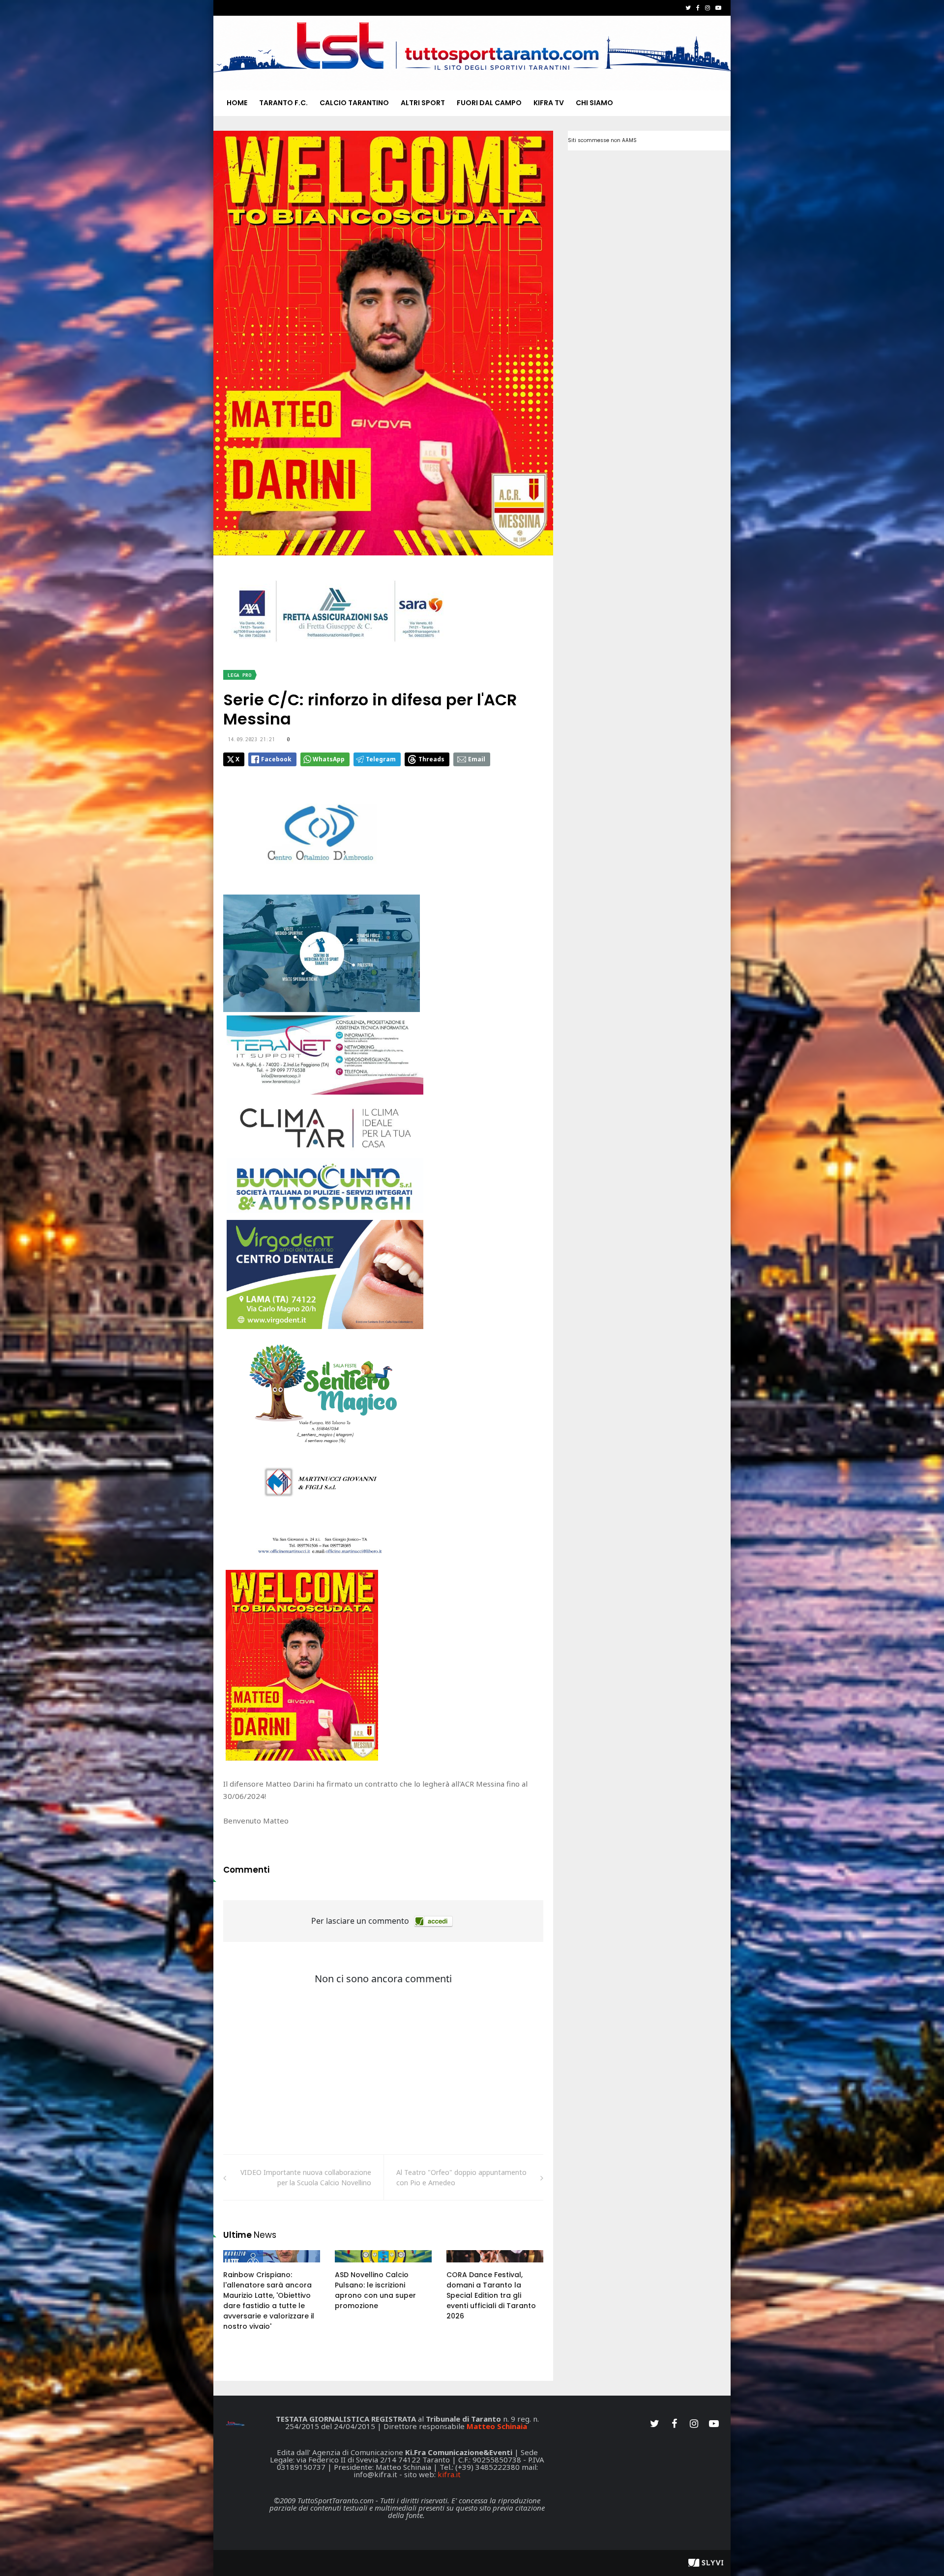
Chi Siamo (594, 103)
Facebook (276, 759)
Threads (431, 759)
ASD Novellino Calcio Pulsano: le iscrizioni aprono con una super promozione (375, 2290)
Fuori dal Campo (489, 103)
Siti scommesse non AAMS (602, 140)
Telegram (381, 759)
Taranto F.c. (283, 103)
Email (477, 759)
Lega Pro (239, 675)
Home (237, 103)
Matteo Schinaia (497, 2426)
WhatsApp (329, 759)
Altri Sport (423, 103)
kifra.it (449, 2474)
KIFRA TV (549, 103)
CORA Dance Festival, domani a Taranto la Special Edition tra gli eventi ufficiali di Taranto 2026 (491, 2295)
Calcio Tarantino (354, 103)
